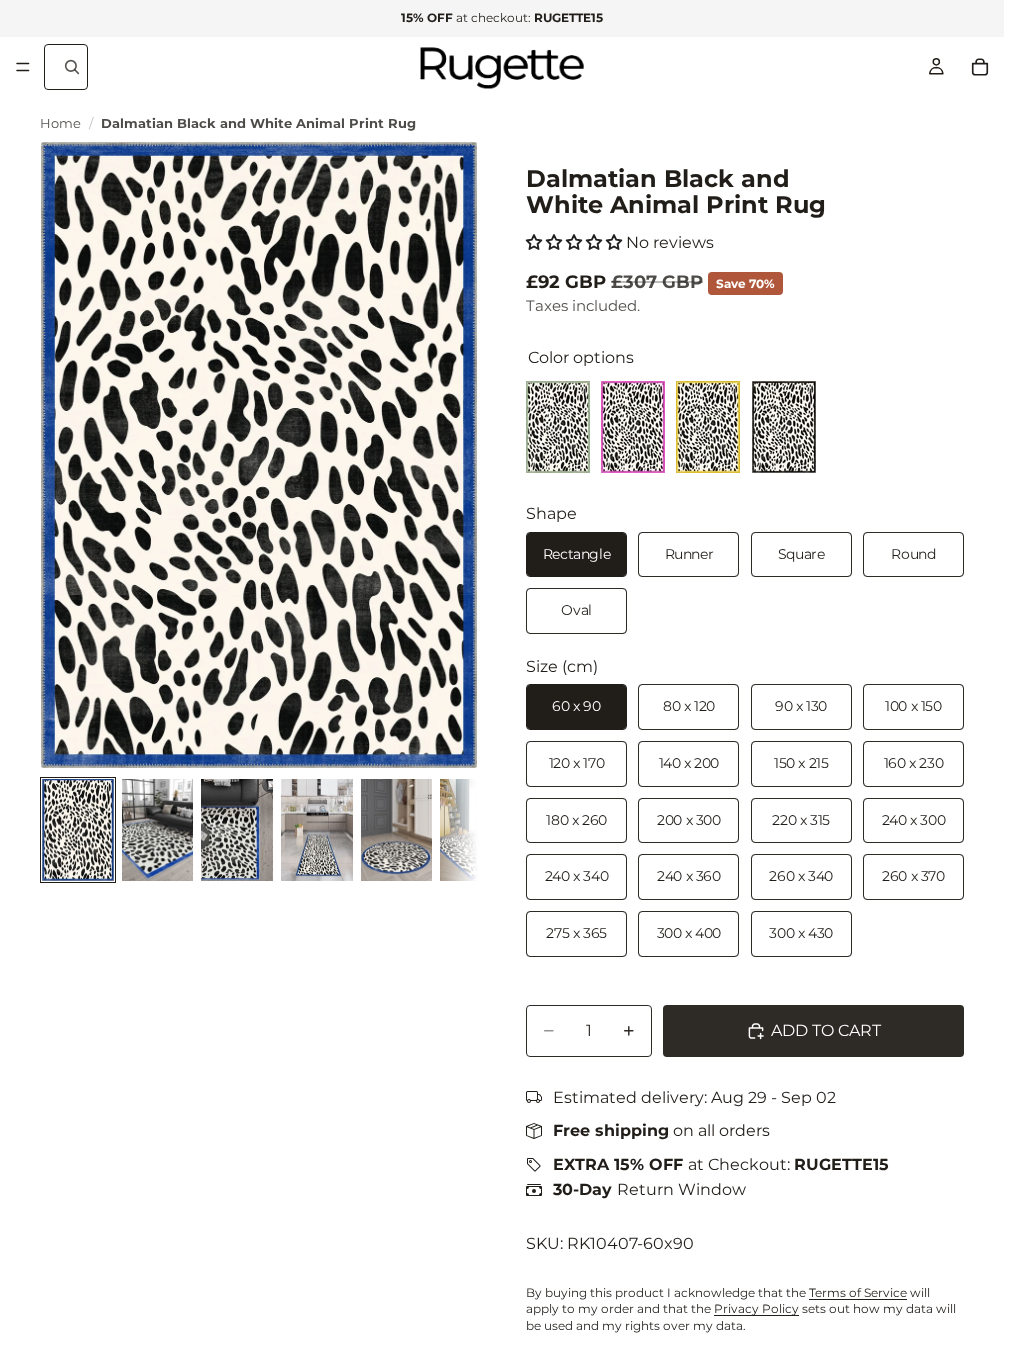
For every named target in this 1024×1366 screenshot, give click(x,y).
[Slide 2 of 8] (158, 830)
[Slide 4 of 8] (317, 830)
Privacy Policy (756, 1308)
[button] (574, 242)
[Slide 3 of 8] (237, 830)
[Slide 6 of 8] (476, 830)
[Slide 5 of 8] (397, 830)
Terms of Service (858, 1292)
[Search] (66, 67)
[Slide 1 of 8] (78, 830)
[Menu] (23, 67)
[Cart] (980, 67)
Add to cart (826, 1030)
